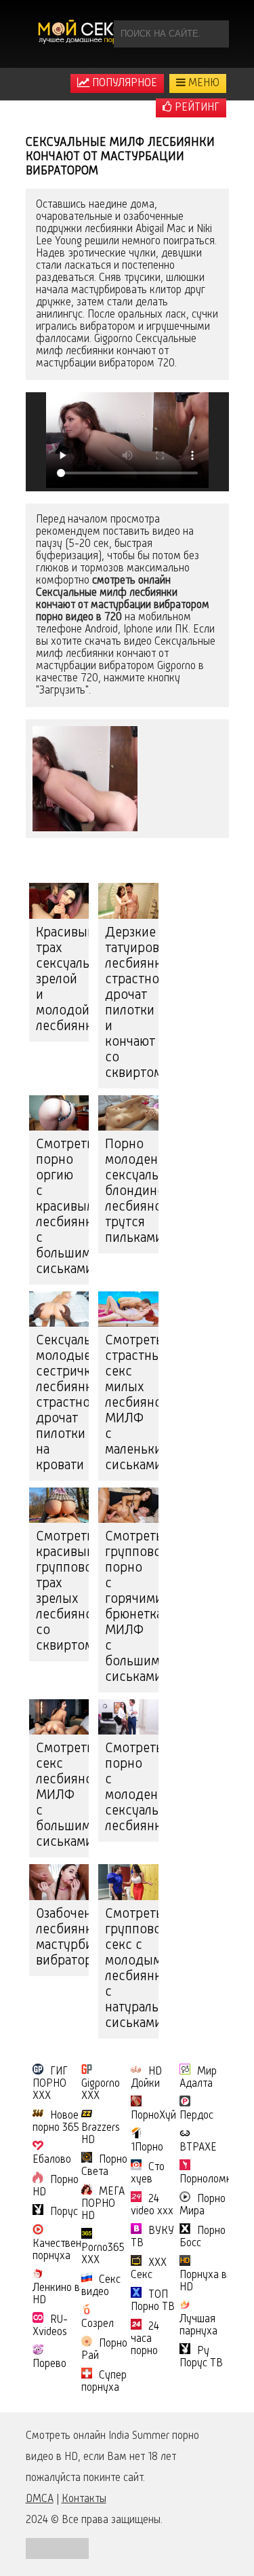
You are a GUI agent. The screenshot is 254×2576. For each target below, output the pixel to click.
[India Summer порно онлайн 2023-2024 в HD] (83, 34)
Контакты (84, 2499)
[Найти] (215, 34)
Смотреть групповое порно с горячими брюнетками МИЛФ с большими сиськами (132, 1607)
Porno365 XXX (103, 2254)
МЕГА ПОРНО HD (103, 2204)
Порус (64, 2212)
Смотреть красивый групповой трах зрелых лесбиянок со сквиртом (63, 1592)
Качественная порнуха (65, 2250)
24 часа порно (145, 2339)
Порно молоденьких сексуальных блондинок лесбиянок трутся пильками (132, 1192)
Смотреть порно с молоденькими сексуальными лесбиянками (132, 1788)
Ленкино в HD (56, 2294)
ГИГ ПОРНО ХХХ (50, 2084)
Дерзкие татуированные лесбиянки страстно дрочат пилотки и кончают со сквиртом (132, 1003)
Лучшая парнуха (198, 2326)
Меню (203, 83)
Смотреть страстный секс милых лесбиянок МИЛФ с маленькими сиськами (132, 1403)
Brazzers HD (101, 2134)
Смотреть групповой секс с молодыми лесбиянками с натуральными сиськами (132, 1969)
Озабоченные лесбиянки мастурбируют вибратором (63, 1938)
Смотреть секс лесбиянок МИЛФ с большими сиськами (63, 1796)
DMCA (40, 2499)
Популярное (123, 83)
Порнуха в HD (203, 2281)
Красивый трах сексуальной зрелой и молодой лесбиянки (63, 980)
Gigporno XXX (101, 2090)
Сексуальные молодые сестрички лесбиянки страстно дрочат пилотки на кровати (63, 1403)
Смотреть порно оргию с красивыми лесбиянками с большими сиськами (63, 1207)
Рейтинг (196, 108)
